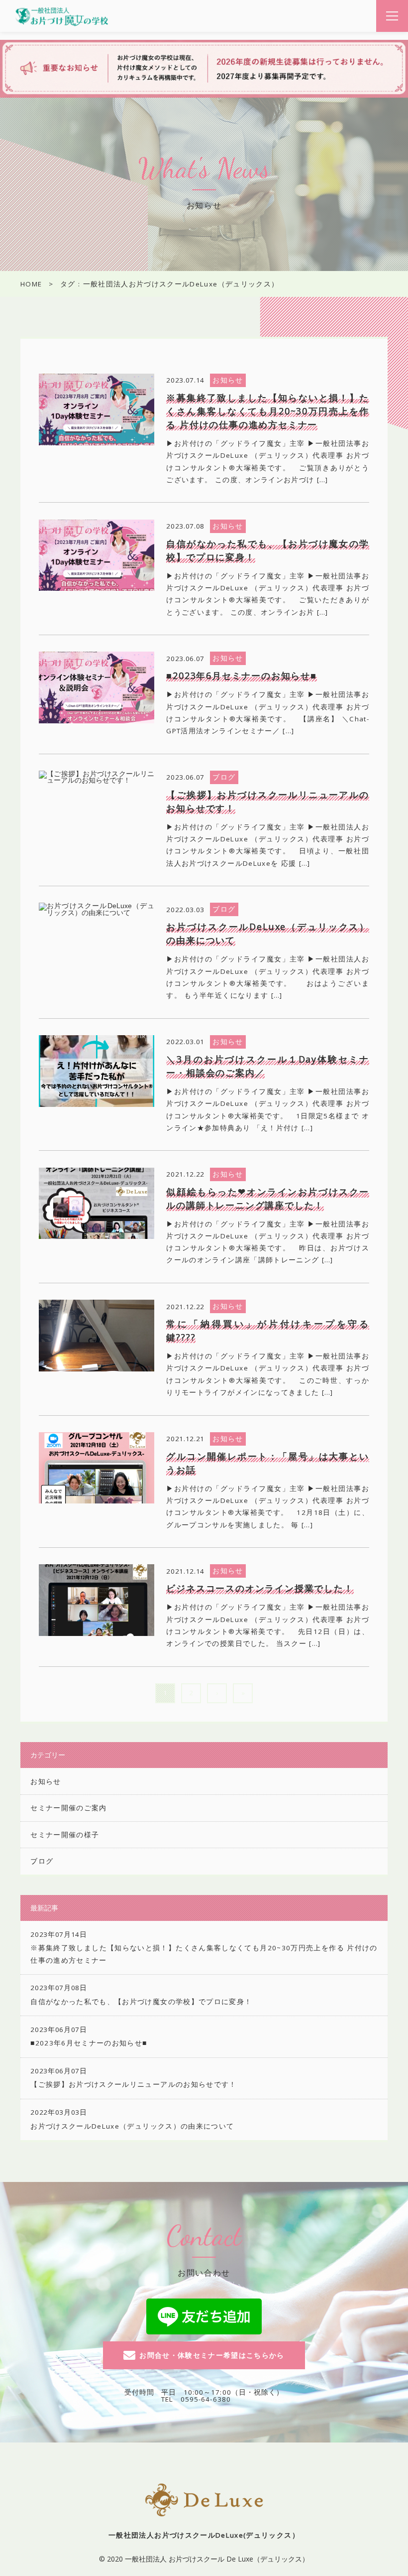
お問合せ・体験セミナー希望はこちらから (212, 2355)
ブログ (42, 1861)
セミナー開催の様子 (65, 1835)
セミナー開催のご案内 (69, 1808)
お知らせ (46, 1781)
